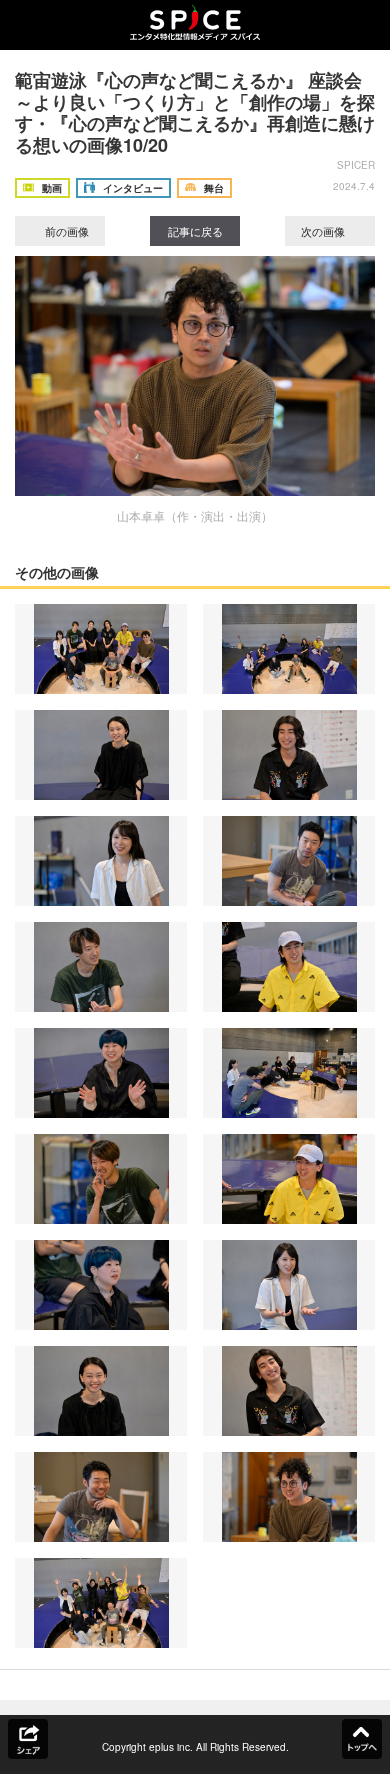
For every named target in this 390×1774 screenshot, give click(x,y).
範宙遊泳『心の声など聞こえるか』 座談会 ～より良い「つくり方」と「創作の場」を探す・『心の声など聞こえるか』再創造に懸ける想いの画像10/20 (195, 112)
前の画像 (65, 231)
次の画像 (324, 231)
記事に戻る (195, 231)
